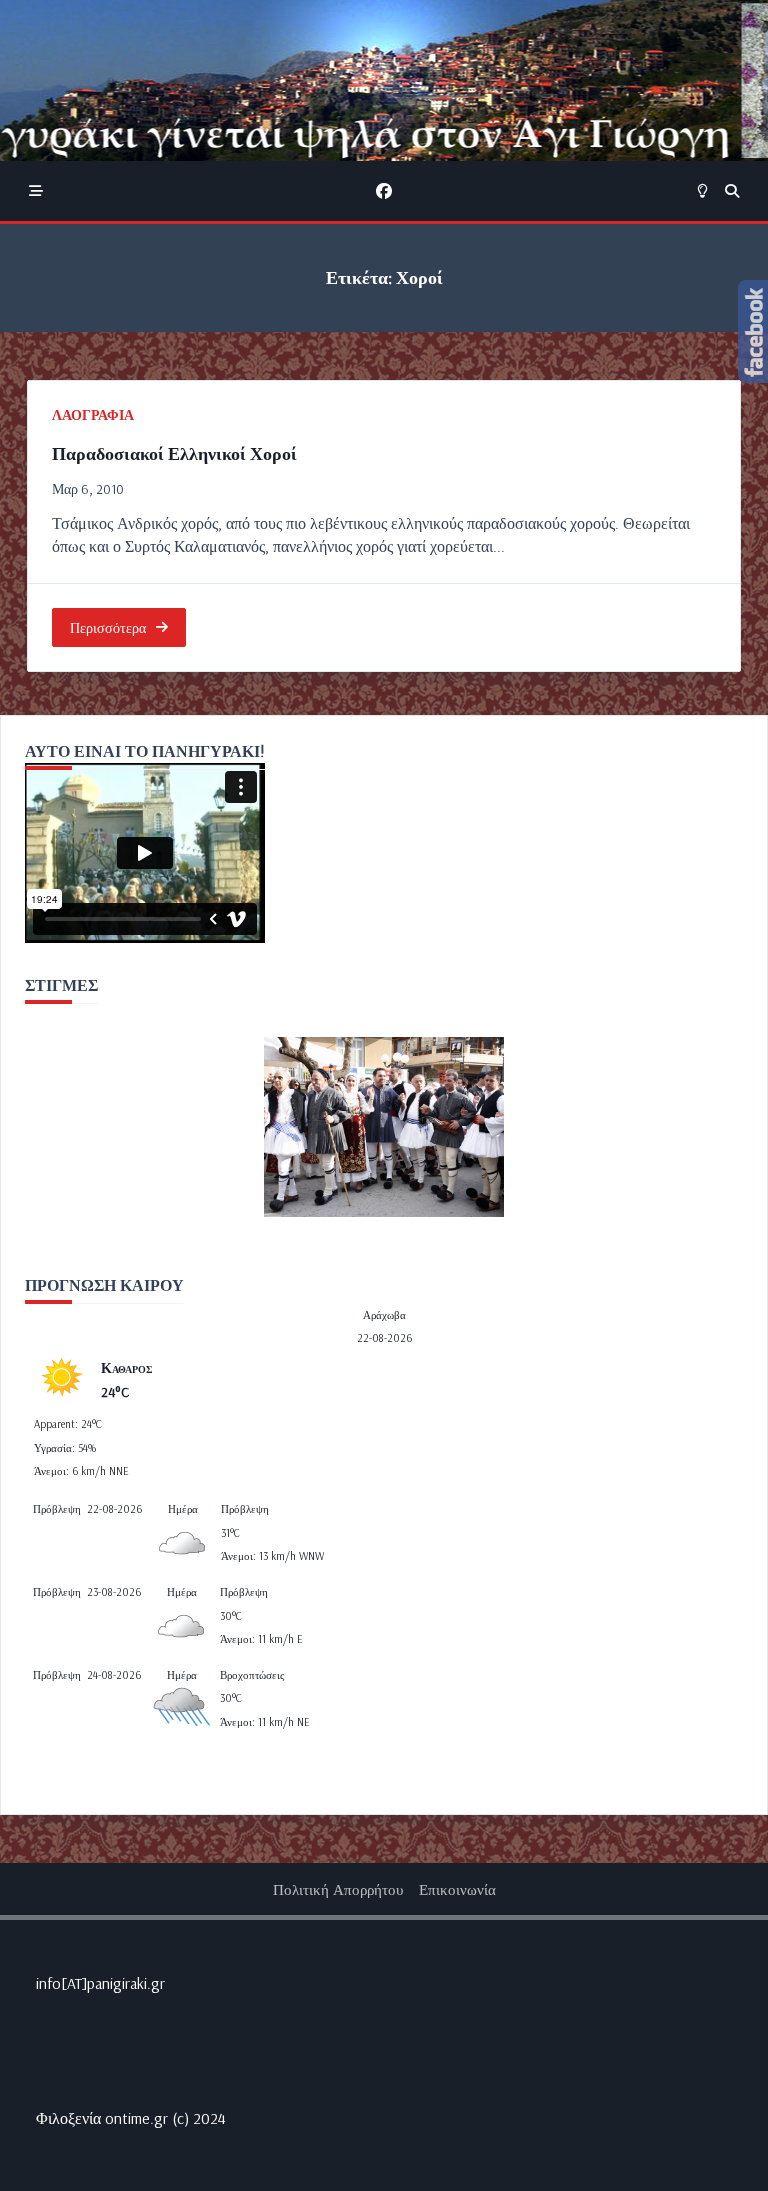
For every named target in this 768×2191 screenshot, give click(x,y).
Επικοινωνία (457, 1889)
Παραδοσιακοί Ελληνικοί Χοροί (174, 453)
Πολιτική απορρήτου (338, 1889)
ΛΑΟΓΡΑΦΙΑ (93, 414)
